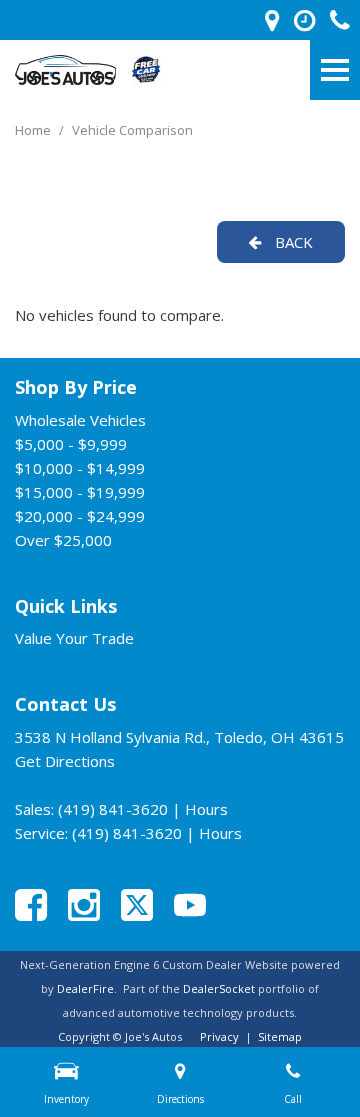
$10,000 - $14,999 (80, 468)
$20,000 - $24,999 (80, 516)
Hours (206, 809)
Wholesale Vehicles (80, 420)
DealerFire (85, 988)
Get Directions (65, 761)
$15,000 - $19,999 (80, 492)
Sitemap (280, 1036)
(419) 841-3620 (113, 809)
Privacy (219, 1036)
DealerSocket (219, 988)
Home (34, 130)
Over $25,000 (63, 540)
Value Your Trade (74, 638)
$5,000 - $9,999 (71, 444)
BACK (292, 242)
